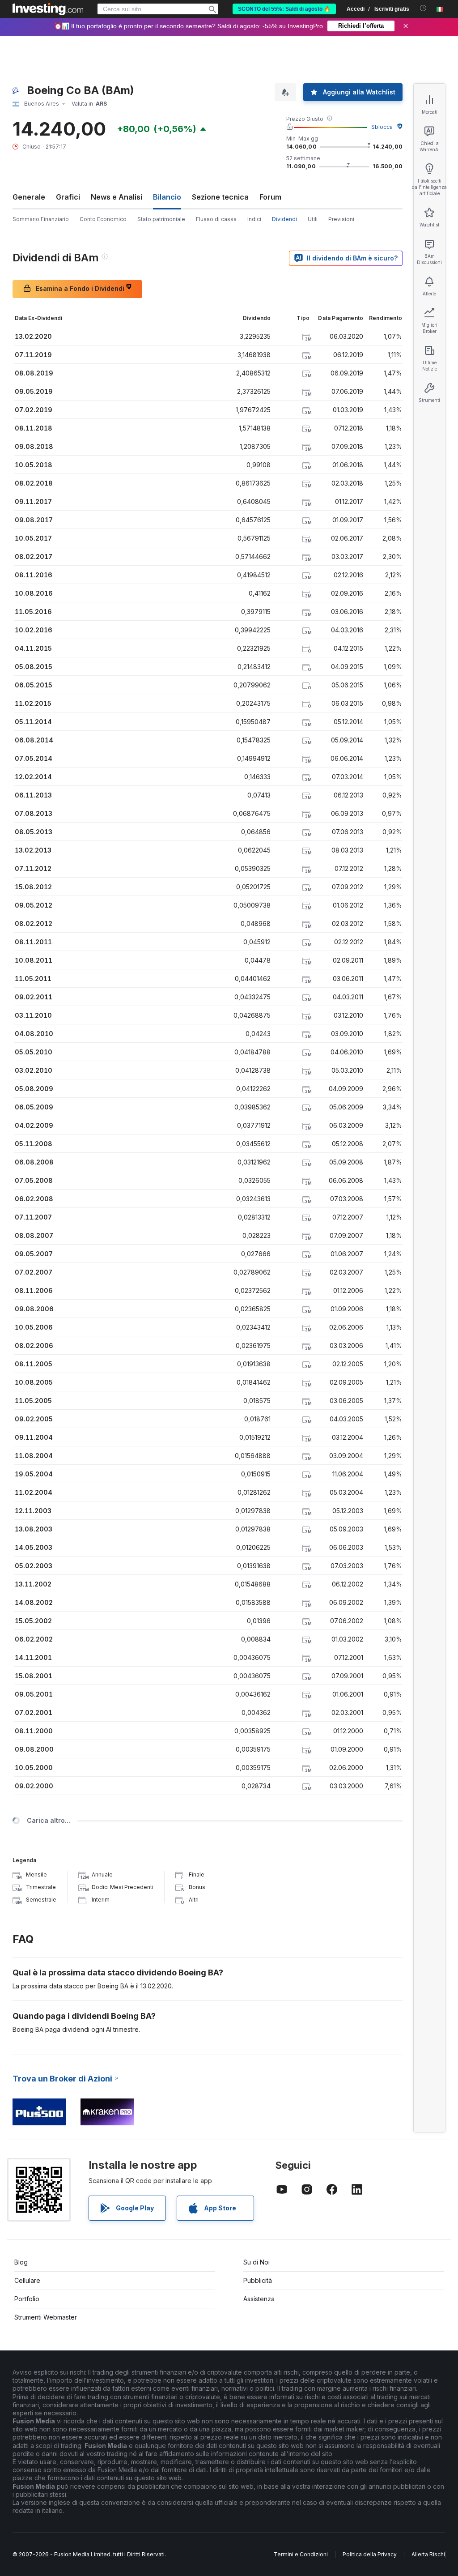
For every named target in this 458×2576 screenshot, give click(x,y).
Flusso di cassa (216, 219)
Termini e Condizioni (301, 2554)
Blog (21, 2262)
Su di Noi (257, 2262)
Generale (29, 197)
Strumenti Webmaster (46, 2317)
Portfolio (27, 2299)
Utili (313, 219)
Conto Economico (103, 219)
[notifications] (423, 8)
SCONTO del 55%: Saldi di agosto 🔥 (284, 9)
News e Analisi (117, 197)
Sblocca (382, 127)
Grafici (68, 197)
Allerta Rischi (428, 2554)
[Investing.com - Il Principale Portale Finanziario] (48, 9)
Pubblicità (258, 2280)
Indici (254, 219)
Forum (270, 197)
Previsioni (341, 219)
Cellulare (27, 2280)
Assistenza (259, 2299)
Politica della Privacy (370, 2554)
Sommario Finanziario (41, 219)
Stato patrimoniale (161, 219)
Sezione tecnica (220, 197)
